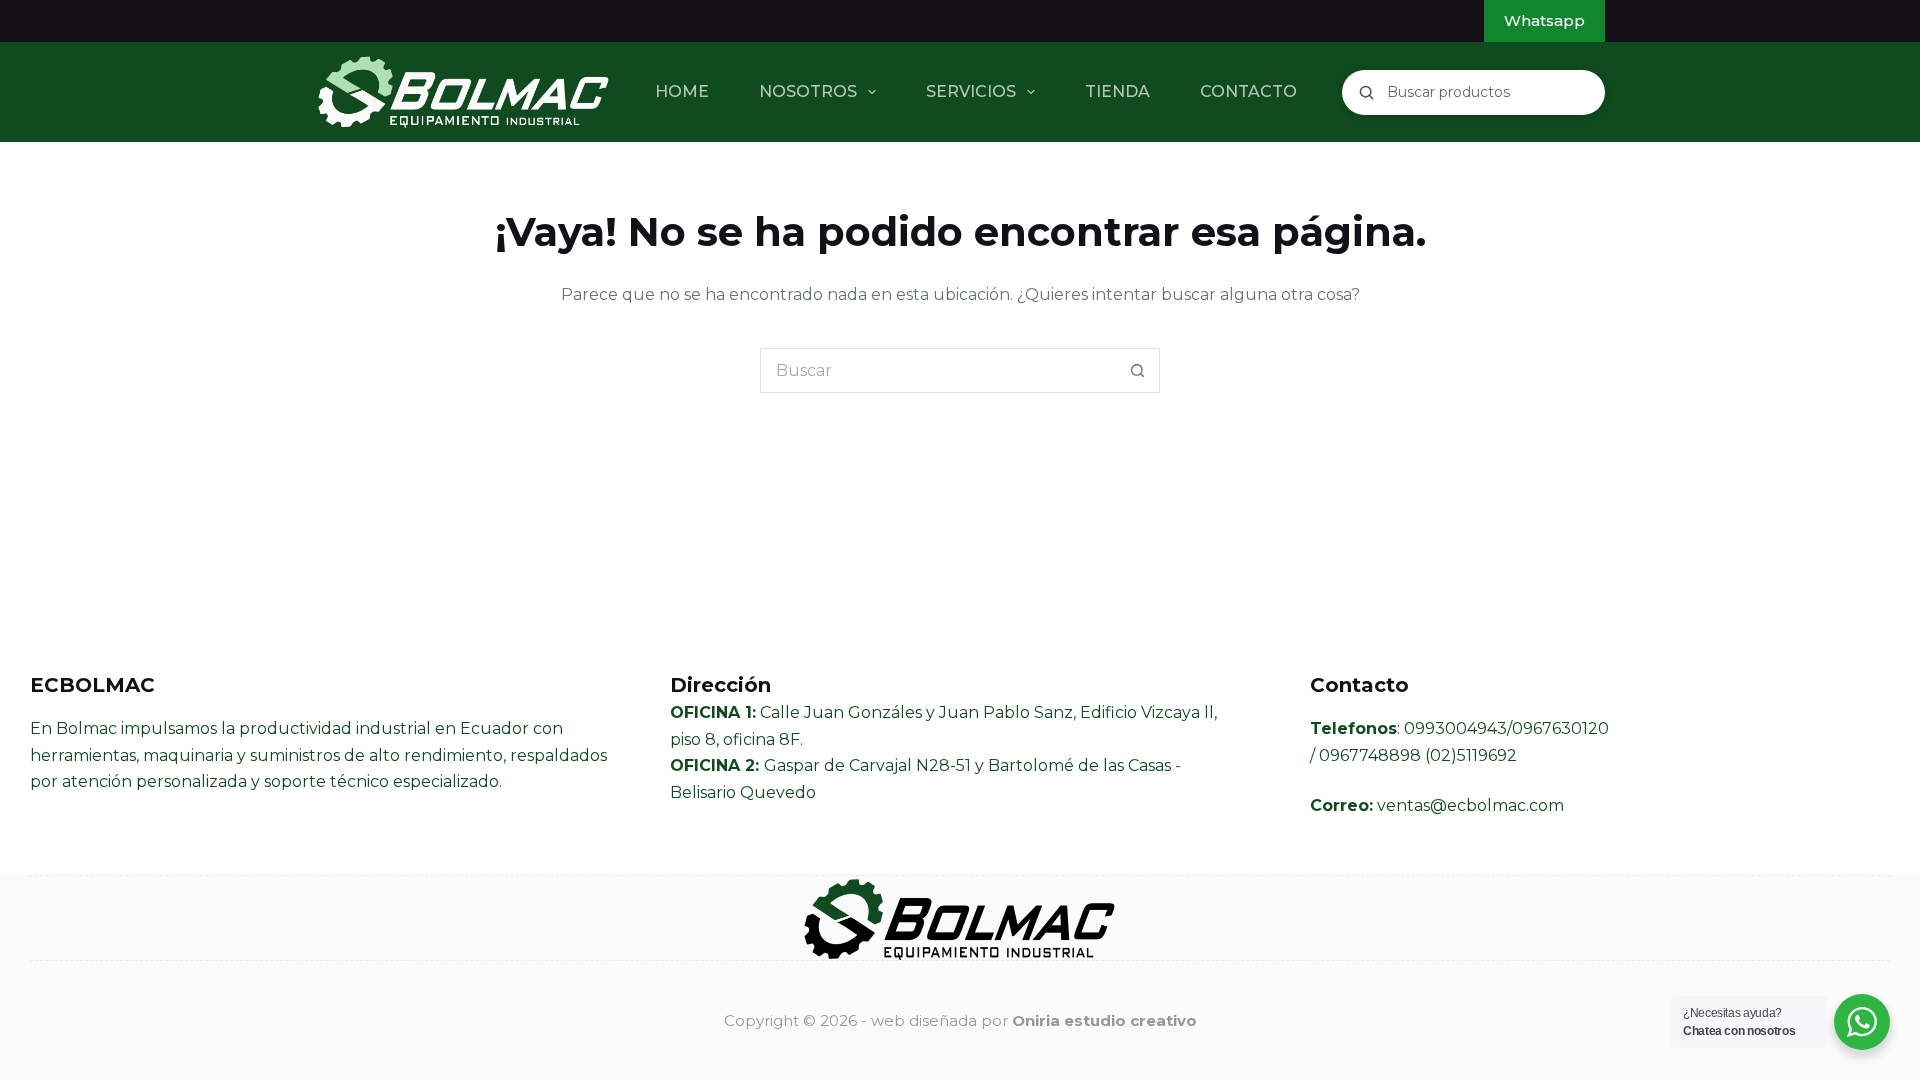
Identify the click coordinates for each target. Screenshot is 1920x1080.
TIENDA (1117, 91)
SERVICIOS (971, 91)
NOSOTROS (808, 91)
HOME (682, 91)
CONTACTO (1248, 91)
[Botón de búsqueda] (1137, 370)
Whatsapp (1544, 20)
